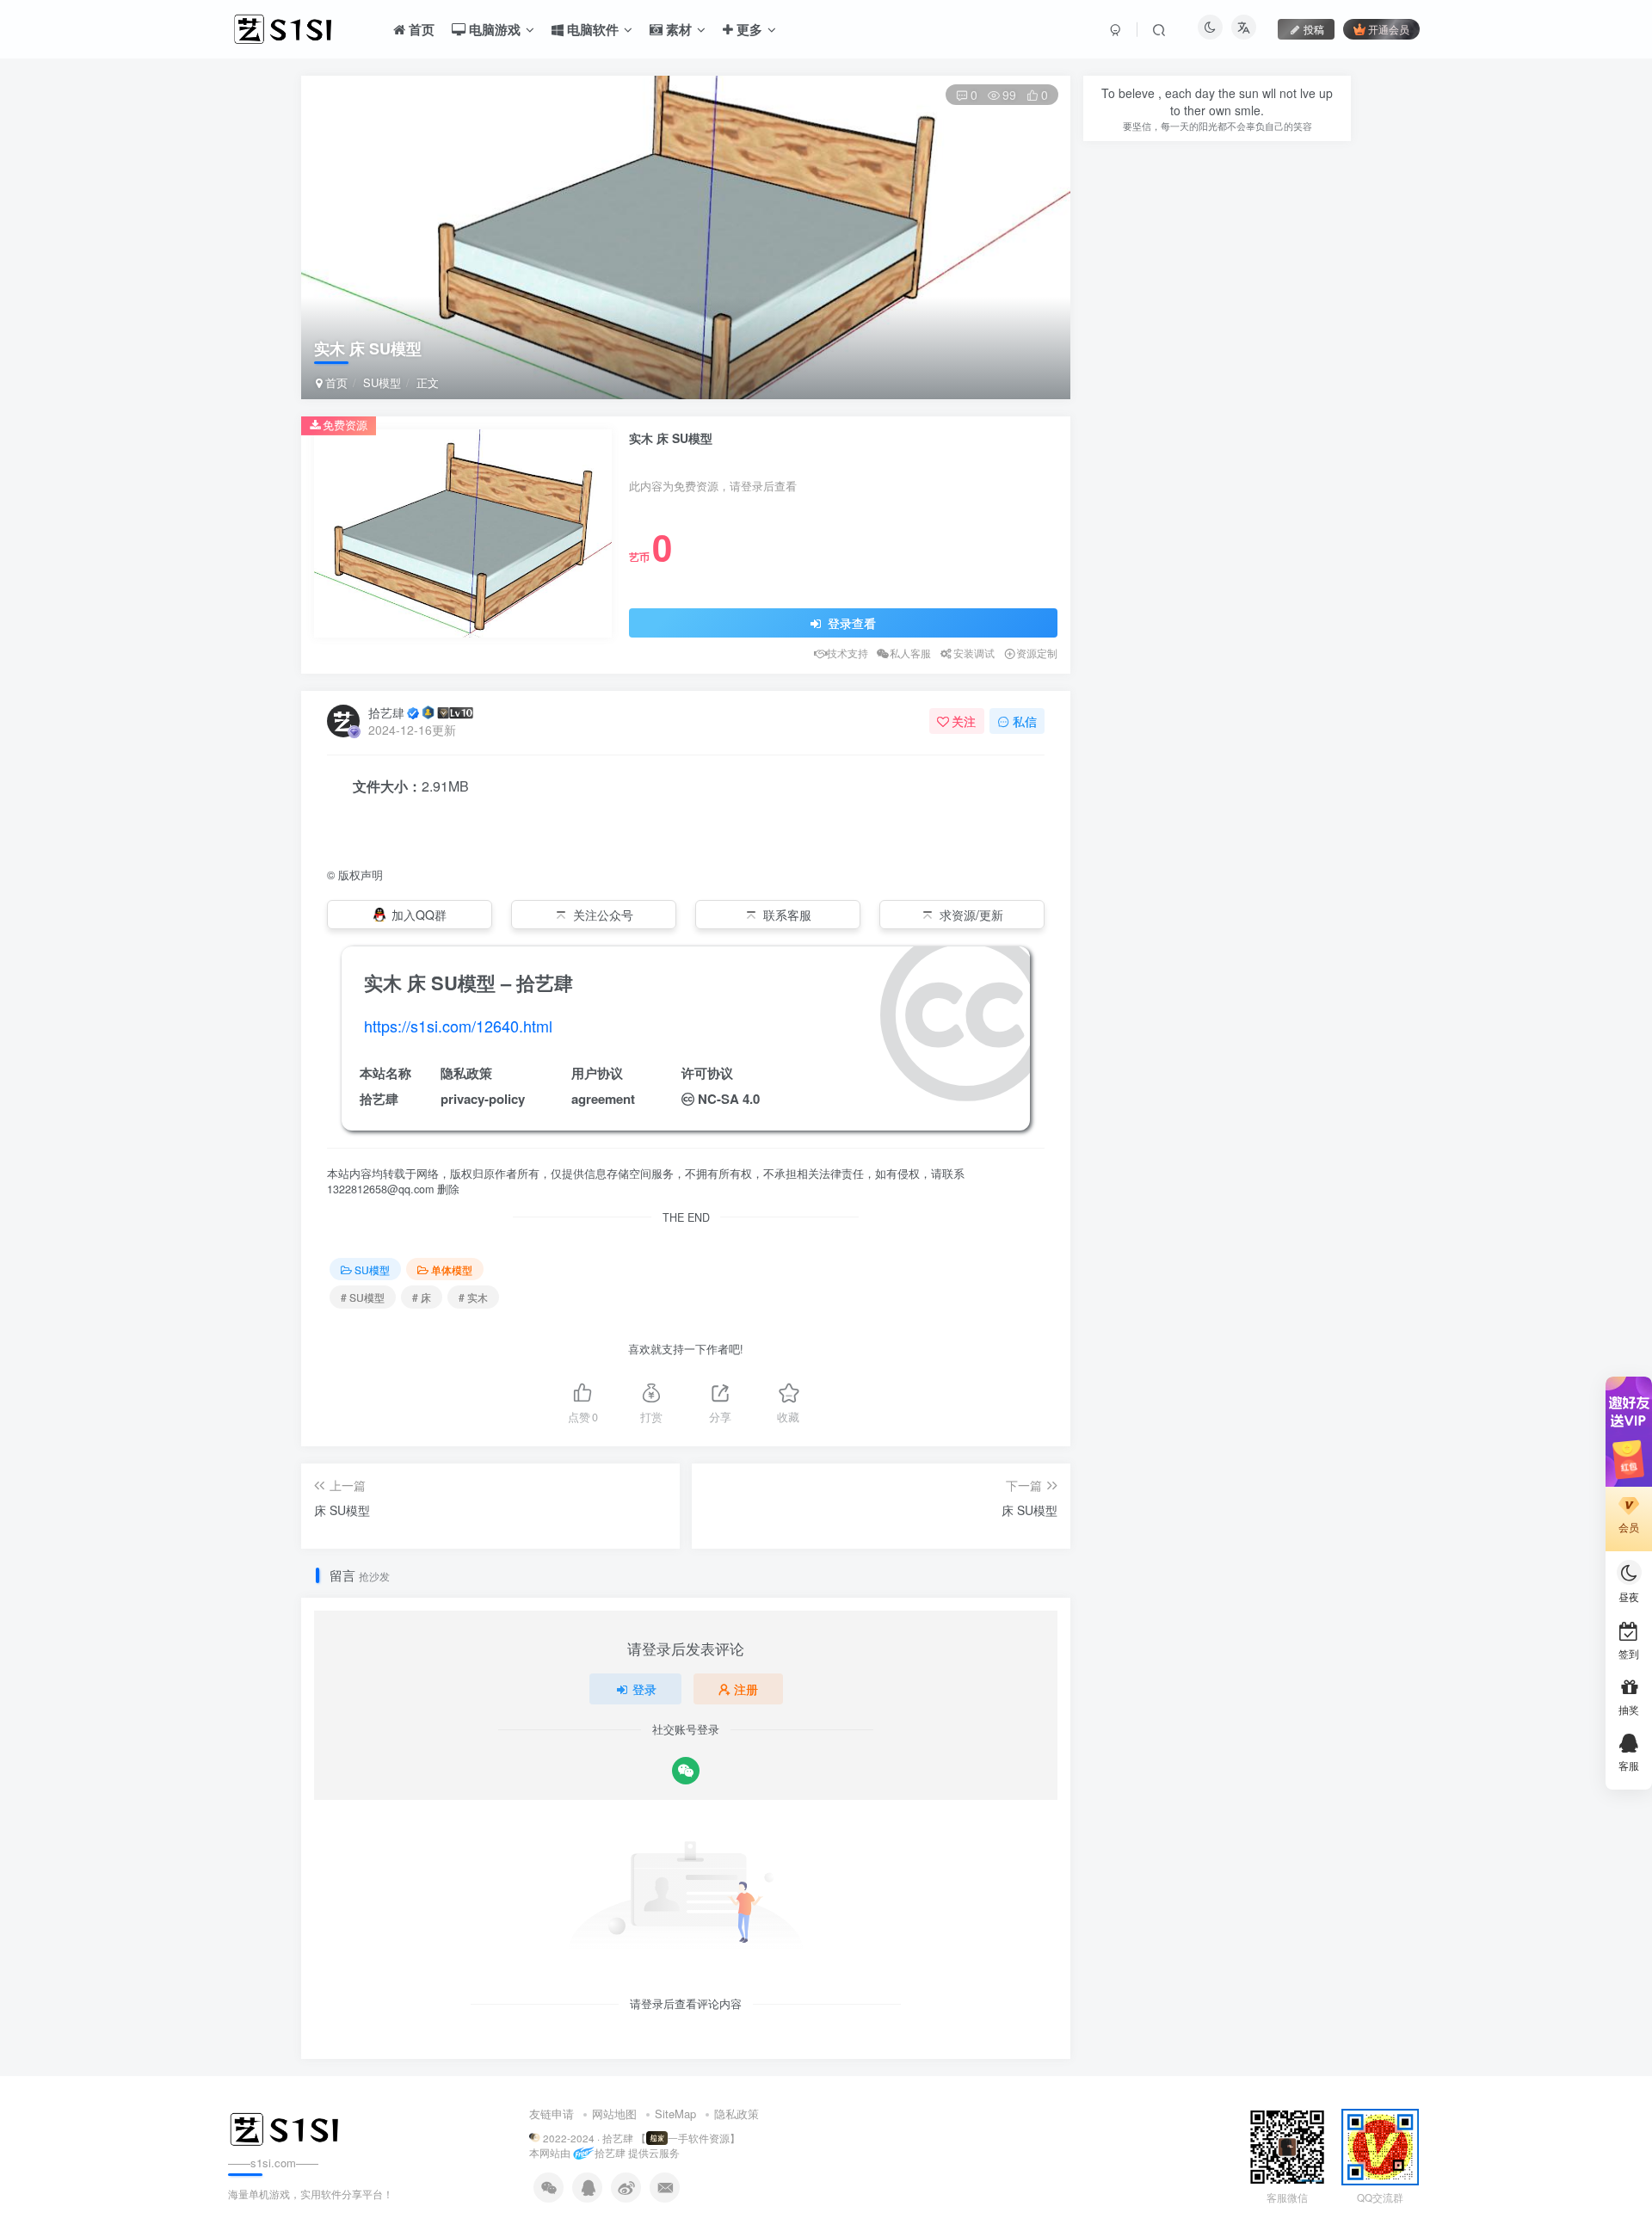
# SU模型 (363, 1297)
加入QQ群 (419, 915)
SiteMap (675, 2114)
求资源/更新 (971, 915)
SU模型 (382, 382)
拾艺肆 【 (624, 2138)
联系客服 (787, 915)
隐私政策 (737, 2114)
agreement (603, 1099)
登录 (644, 1689)
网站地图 (614, 2114)
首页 (335, 382)
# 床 (422, 1297)
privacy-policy (483, 1099)
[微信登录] (686, 1771)
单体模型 (452, 1269)
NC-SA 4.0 (729, 1099)
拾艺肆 (386, 712)
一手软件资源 (699, 2138)
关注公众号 (603, 915)
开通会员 (1389, 29)
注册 (746, 1689)
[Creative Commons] (688, 1098)
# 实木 (473, 1297)
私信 (1025, 721)
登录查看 (850, 623)
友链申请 (552, 2114)
